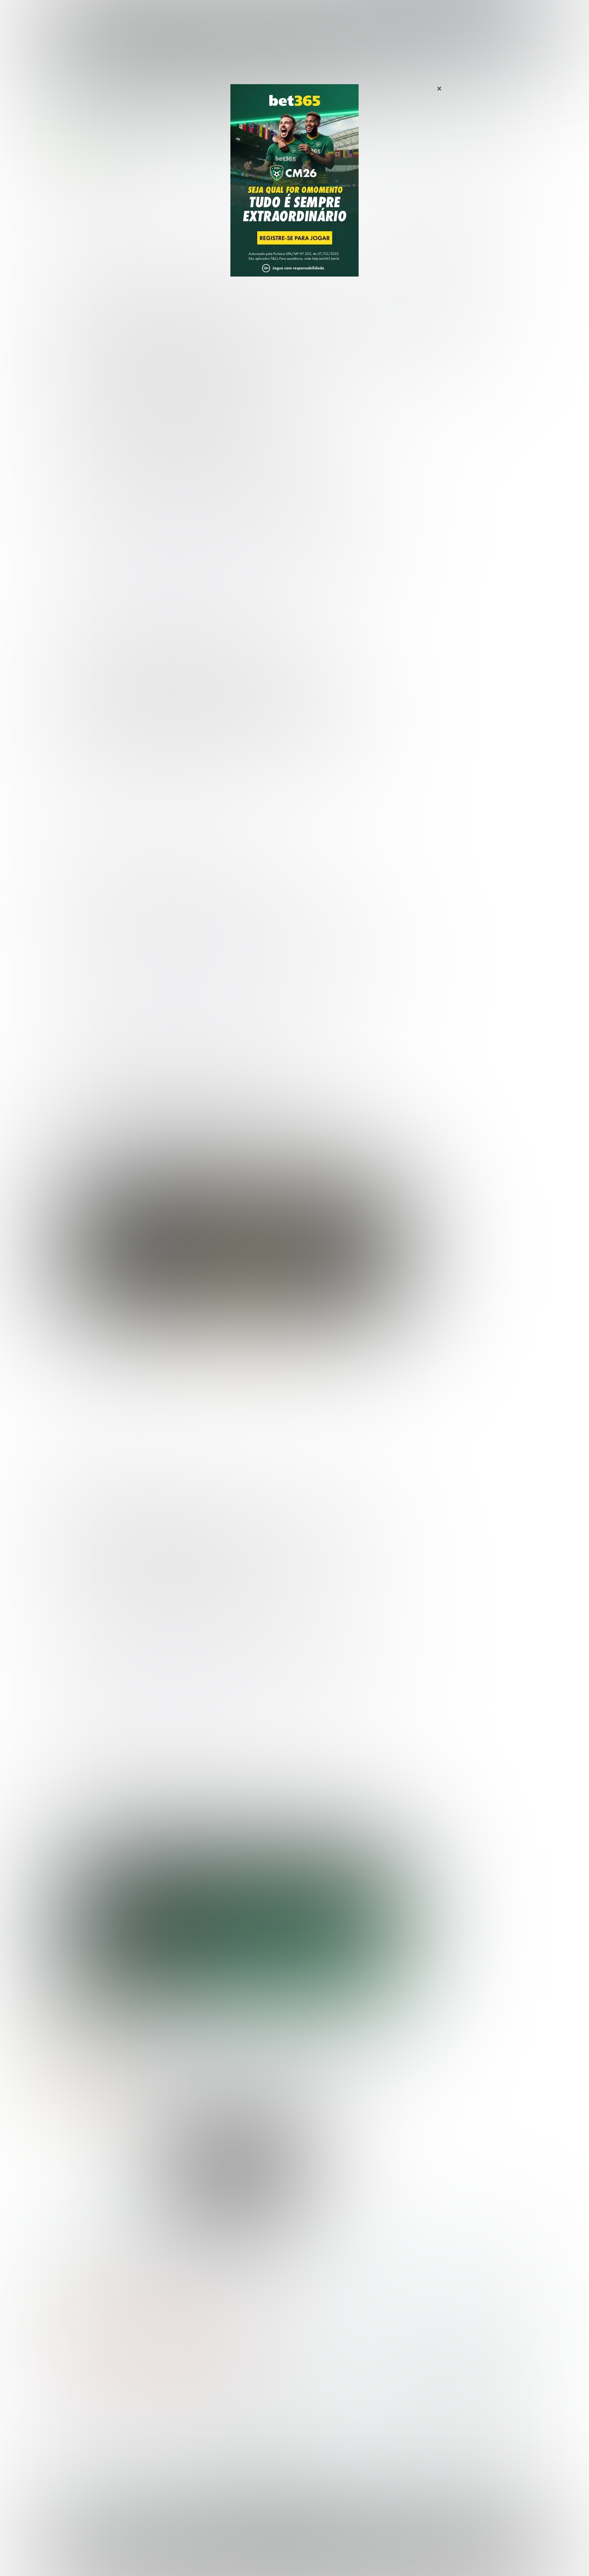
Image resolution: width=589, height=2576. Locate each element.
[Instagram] (79, 2113)
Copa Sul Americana (449, 298)
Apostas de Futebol (139, 106)
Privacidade (354, 2554)
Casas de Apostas (207, 15)
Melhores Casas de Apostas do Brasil (232, 2410)
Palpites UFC (439, 375)
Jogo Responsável (483, 2554)
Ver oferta (234, 1289)
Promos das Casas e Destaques (224, 2423)
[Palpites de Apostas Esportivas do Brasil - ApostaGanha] (95, 13)
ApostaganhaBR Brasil (85, 106)
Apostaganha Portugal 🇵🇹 (433, 2410)
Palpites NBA (440, 363)
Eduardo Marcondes (131, 170)
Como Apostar (368, 15)
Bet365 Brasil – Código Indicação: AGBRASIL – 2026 (121, 2264)
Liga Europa (437, 324)
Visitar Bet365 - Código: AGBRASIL (121, 2339)
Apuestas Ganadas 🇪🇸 (428, 2423)
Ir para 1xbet (228, 2327)
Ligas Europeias (443, 337)
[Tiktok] (113, 2113)
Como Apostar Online (208, 2436)
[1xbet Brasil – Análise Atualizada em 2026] (190, 2270)
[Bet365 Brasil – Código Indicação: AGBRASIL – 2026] (70, 2270)
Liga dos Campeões (449, 311)
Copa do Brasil (447, 272)
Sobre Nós (318, 2554)
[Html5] (124, 2113)
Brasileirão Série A (453, 233)
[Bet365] (123, 1943)
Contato (315, 2561)
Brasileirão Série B (453, 246)
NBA (329, 15)
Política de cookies (429, 2554)
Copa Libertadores (88, 133)
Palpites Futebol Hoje (451, 208)
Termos (387, 2554)
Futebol (256, 15)
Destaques (295, 15)
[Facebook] (102, 2113)
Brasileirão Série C (453, 259)
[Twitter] (91, 2113)
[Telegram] (68, 2113)
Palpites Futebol (83, 2410)
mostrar (112, 270)
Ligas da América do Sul (455, 350)
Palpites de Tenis (85, 2449)
